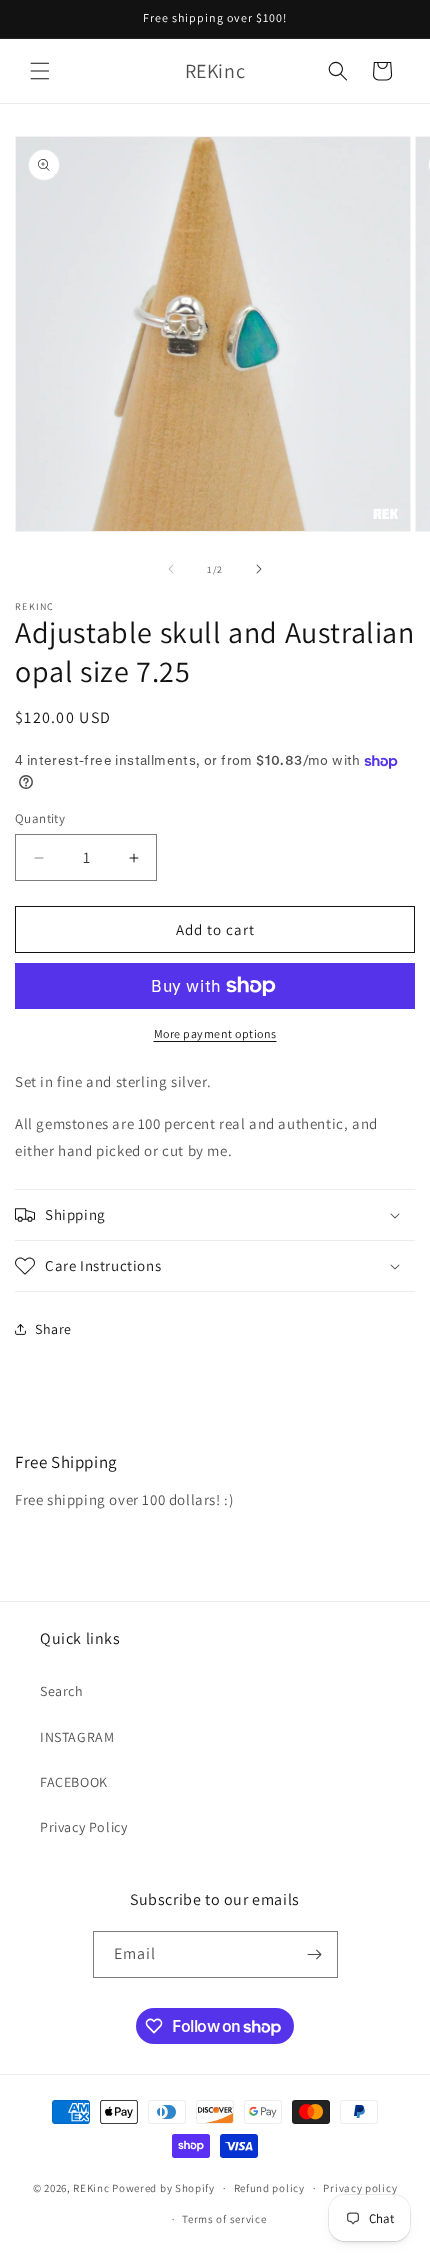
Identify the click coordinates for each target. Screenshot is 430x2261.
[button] (40, 71)
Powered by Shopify (163, 2188)
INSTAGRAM (77, 1737)
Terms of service (224, 2219)
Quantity (40, 818)
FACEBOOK (74, 1782)
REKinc (91, 2188)
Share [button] (53, 1329)
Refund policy (269, 2188)
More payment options (215, 1033)
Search (62, 1691)
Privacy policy (360, 2188)
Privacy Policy (83, 1827)
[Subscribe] (315, 1954)
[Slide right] (259, 569)
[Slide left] (171, 569)
